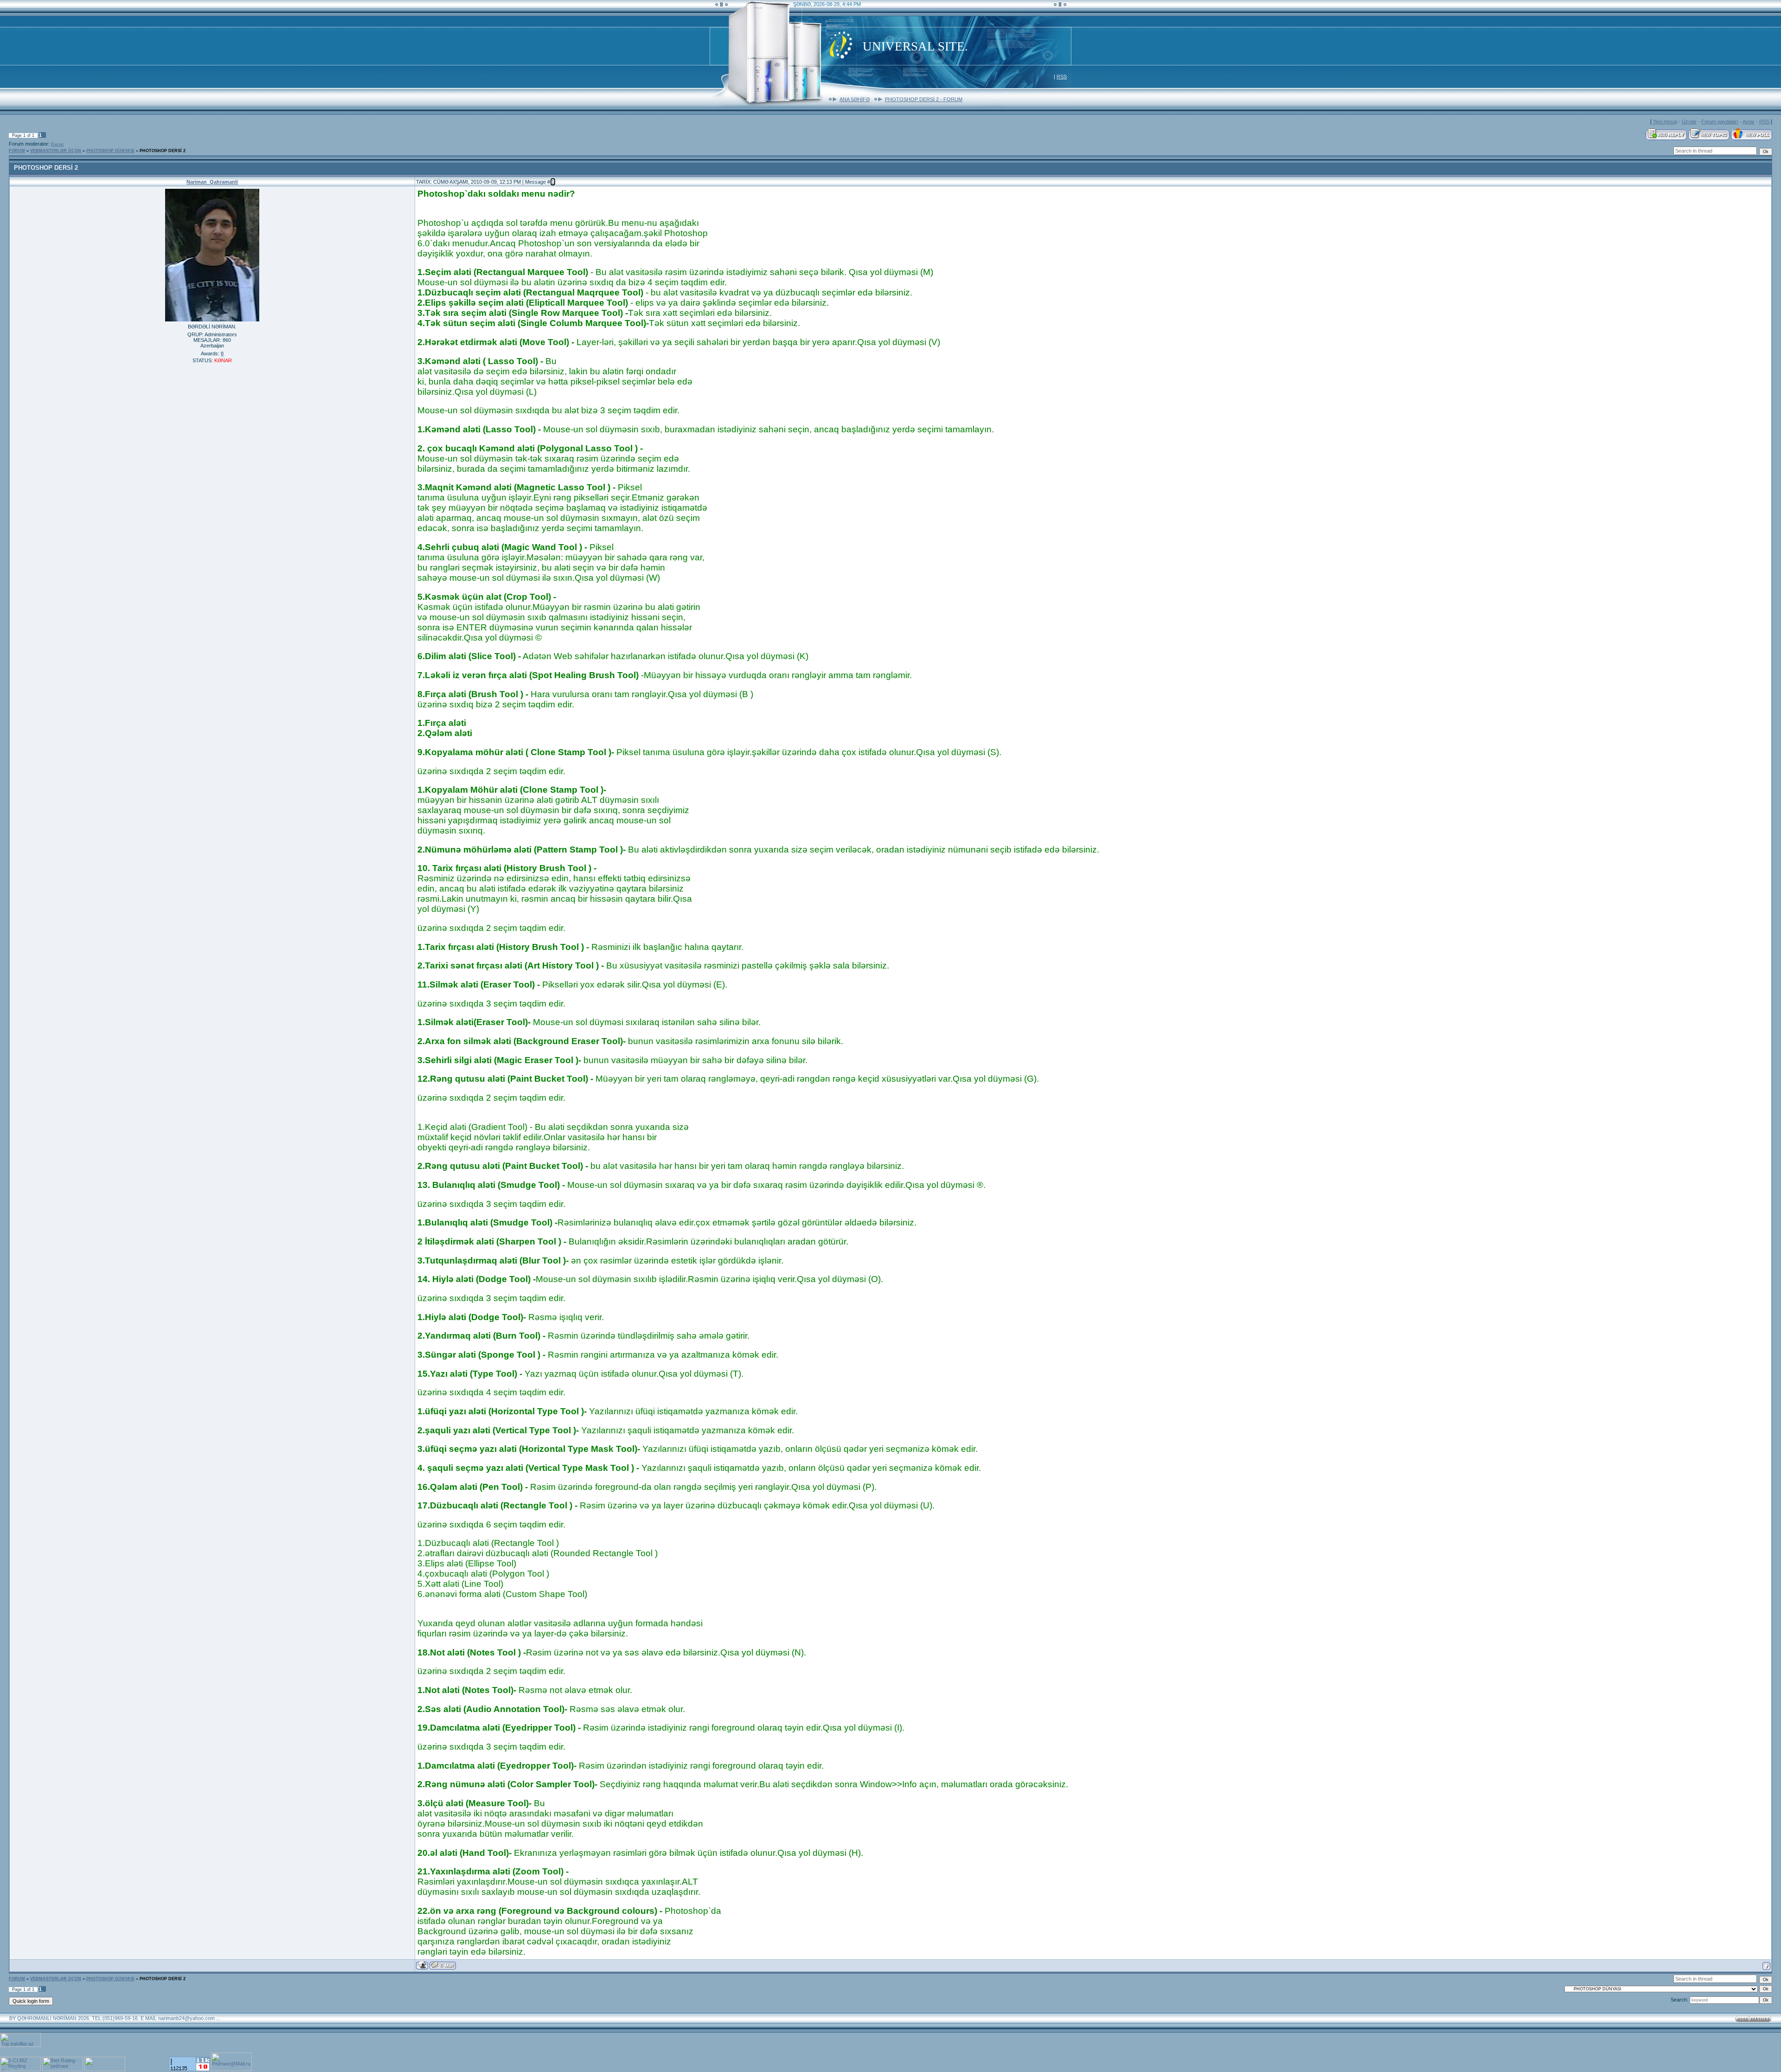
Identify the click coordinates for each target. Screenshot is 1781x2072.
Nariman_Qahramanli (212, 182)
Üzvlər (1689, 122)
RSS (1062, 77)
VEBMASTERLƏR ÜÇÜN (56, 151)
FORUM (17, 151)
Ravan (57, 144)
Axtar (1749, 122)
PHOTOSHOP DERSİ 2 (163, 151)
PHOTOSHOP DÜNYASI (110, 151)
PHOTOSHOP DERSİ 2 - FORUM (924, 99)
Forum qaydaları (1720, 122)
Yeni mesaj (1665, 122)
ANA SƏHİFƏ (855, 99)
